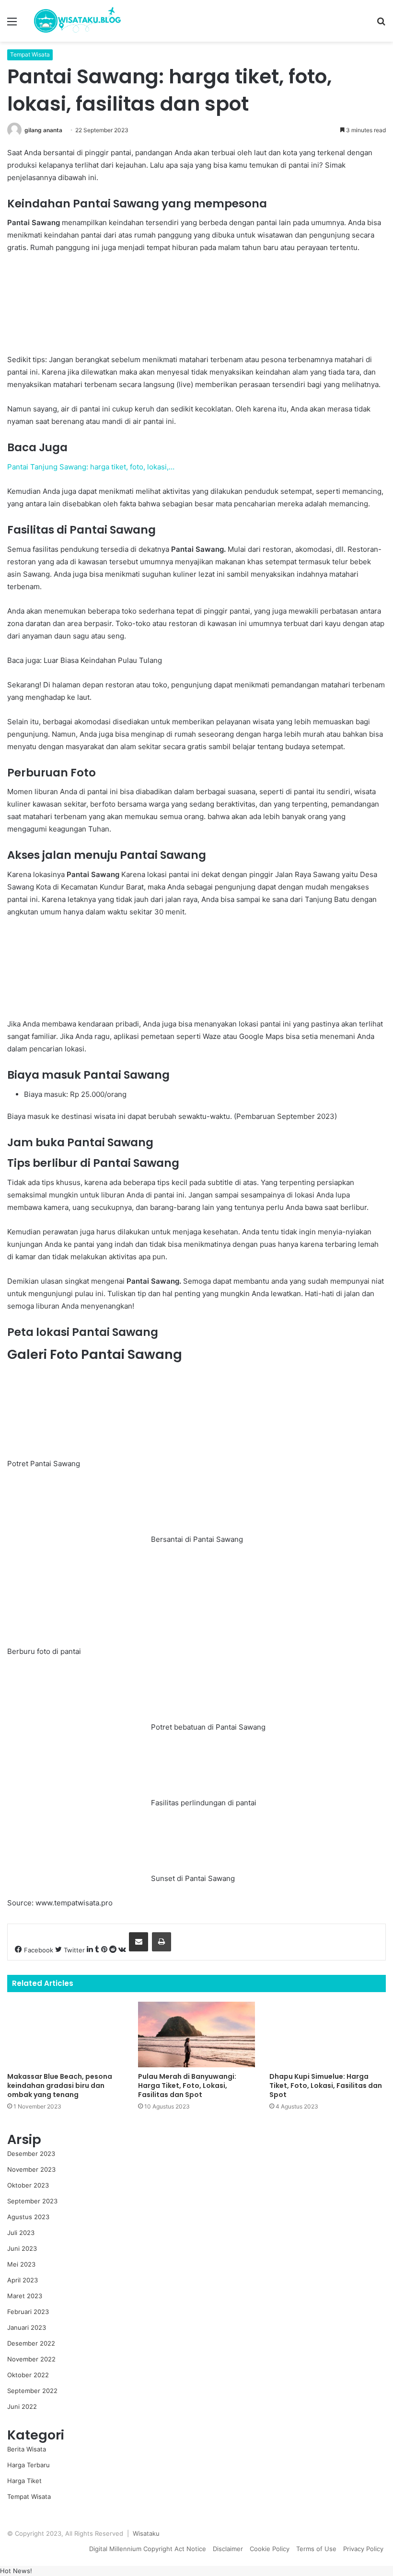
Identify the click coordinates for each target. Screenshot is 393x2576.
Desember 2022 (31, 2343)
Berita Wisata (27, 2449)
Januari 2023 (27, 2327)
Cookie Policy (270, 2549)
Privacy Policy (363, 2549)
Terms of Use (316, 2549)
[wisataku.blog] (77, 21)
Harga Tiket (24, 2481)
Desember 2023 (31, 2154)
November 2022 (31, 2359)
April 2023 (23, 2280)
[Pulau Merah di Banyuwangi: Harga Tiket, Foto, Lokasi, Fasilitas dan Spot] (196, 2035)
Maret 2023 (25, 2296)
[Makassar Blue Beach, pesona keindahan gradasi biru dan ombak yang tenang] (65, 2035)
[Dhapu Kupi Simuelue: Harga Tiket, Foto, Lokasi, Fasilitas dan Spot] (328, 2035)
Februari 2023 (28, 2312)
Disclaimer (228, 2549)
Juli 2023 (21, 2233)
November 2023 (31, 2169)
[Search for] (381, 25)
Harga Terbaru (29, 2465)
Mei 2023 (21, 2264)
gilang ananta (43, 130)
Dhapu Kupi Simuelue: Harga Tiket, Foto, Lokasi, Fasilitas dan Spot (326, 2086)
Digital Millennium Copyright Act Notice (148, 2549)
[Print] (162, 1942)
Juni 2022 (22, 2406)
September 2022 (32, 2391)
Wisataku (146, 2533)
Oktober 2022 (28, 2375)
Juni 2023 (22, 2248)
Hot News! (16, 2571)
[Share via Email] (139, 1942)
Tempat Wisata (30, 54)
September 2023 (32, 2201)
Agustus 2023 (28, 2217)
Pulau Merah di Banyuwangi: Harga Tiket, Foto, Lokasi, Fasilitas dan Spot (187, 2086)
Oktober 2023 (28, 2185)
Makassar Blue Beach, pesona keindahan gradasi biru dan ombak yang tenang (60, 2086)
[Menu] (12, 25)
